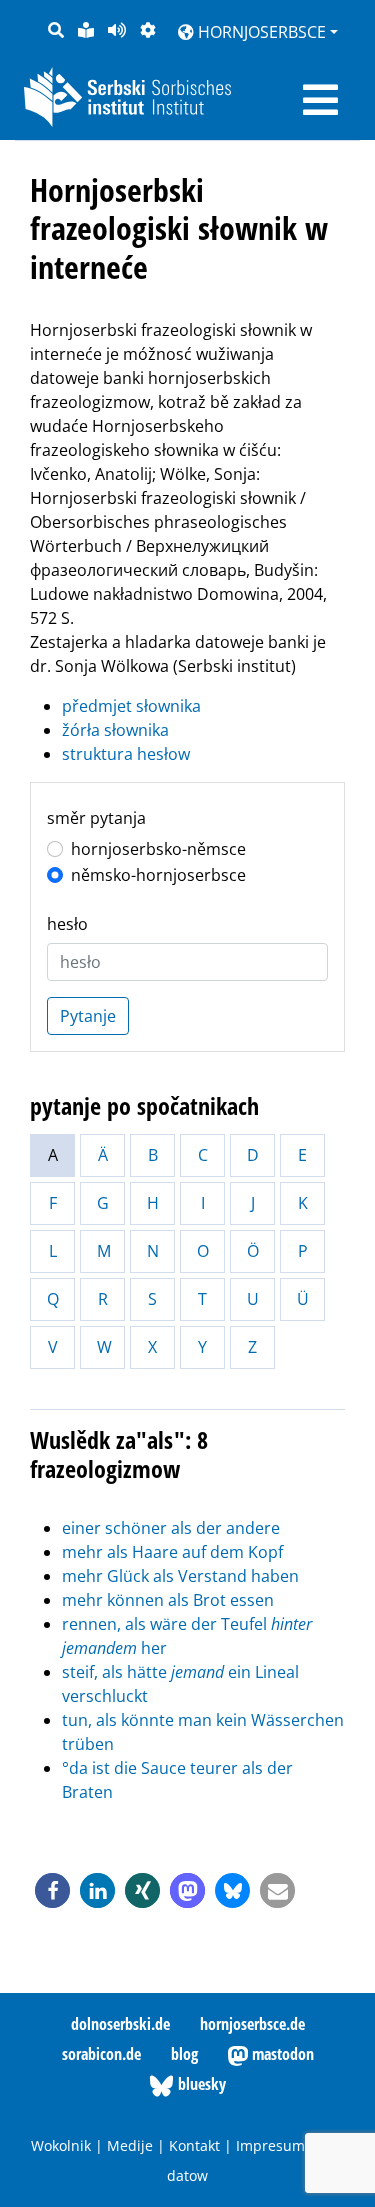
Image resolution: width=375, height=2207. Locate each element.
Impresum (270, 2145)
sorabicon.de (101, 2054)
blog (184, 2054)
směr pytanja (96, 818)
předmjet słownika (131, 706)
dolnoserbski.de (120, 2024)
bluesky (200, 2084)
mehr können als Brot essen (168, 1600)
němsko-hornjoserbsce (158, 875)
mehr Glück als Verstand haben (180, 1576)
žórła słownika (115, 730)
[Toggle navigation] (320, 100)
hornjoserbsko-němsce (158, 849)
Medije (130, 2145)
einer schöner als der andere (171, 1528)
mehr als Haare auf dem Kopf (172, 1552)
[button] (52, 1890)
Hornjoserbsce (260, 32)
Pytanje (88, 1016)
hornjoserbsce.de (252, 2024)
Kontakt (194, 2145)
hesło (67, 924)
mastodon (281, 2054)
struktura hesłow (126, 754)
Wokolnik (61, 2145)
